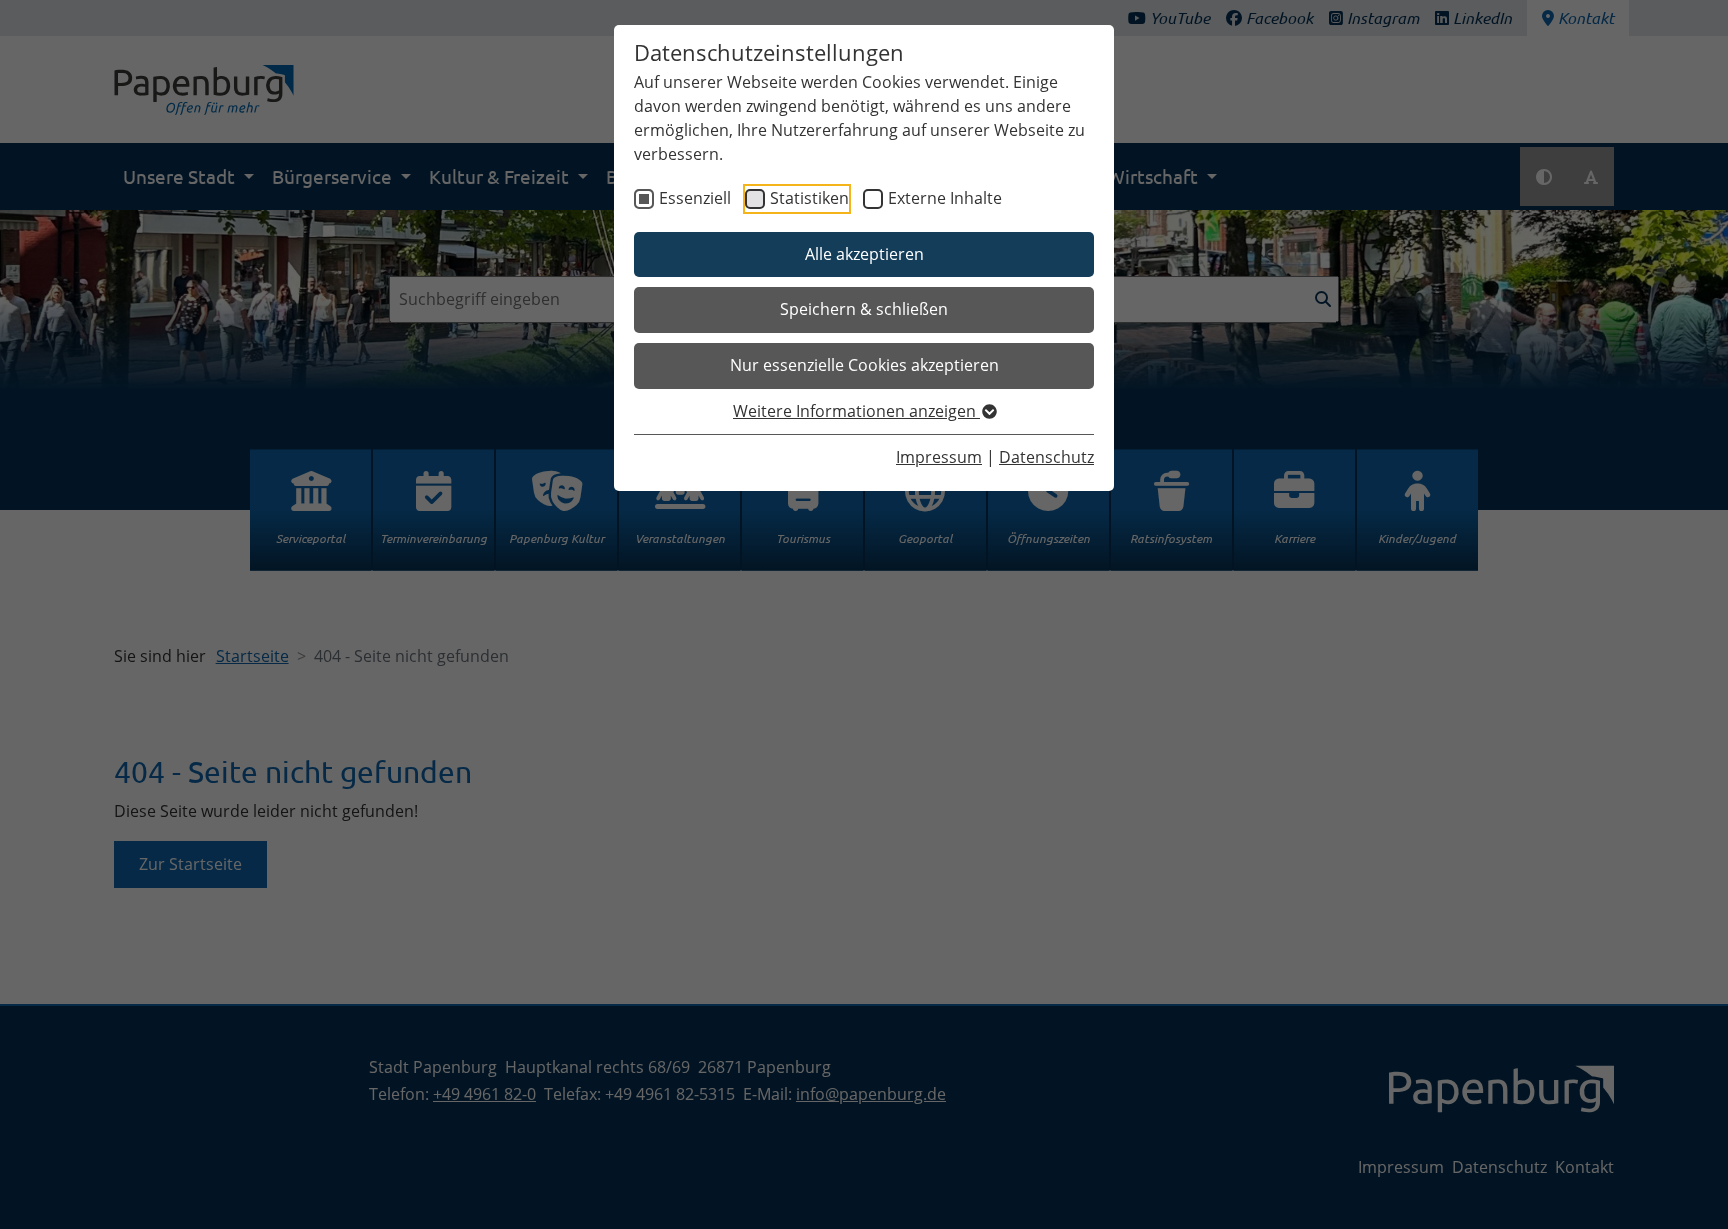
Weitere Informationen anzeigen (856, 411)
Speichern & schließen (864, 309)
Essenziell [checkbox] (695, 198)
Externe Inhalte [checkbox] (945, 198)
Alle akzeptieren (864, 254)
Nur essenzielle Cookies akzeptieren (864, 365)
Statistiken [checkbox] (809, 198)
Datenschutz (1046, 457)
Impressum (939, 457)
